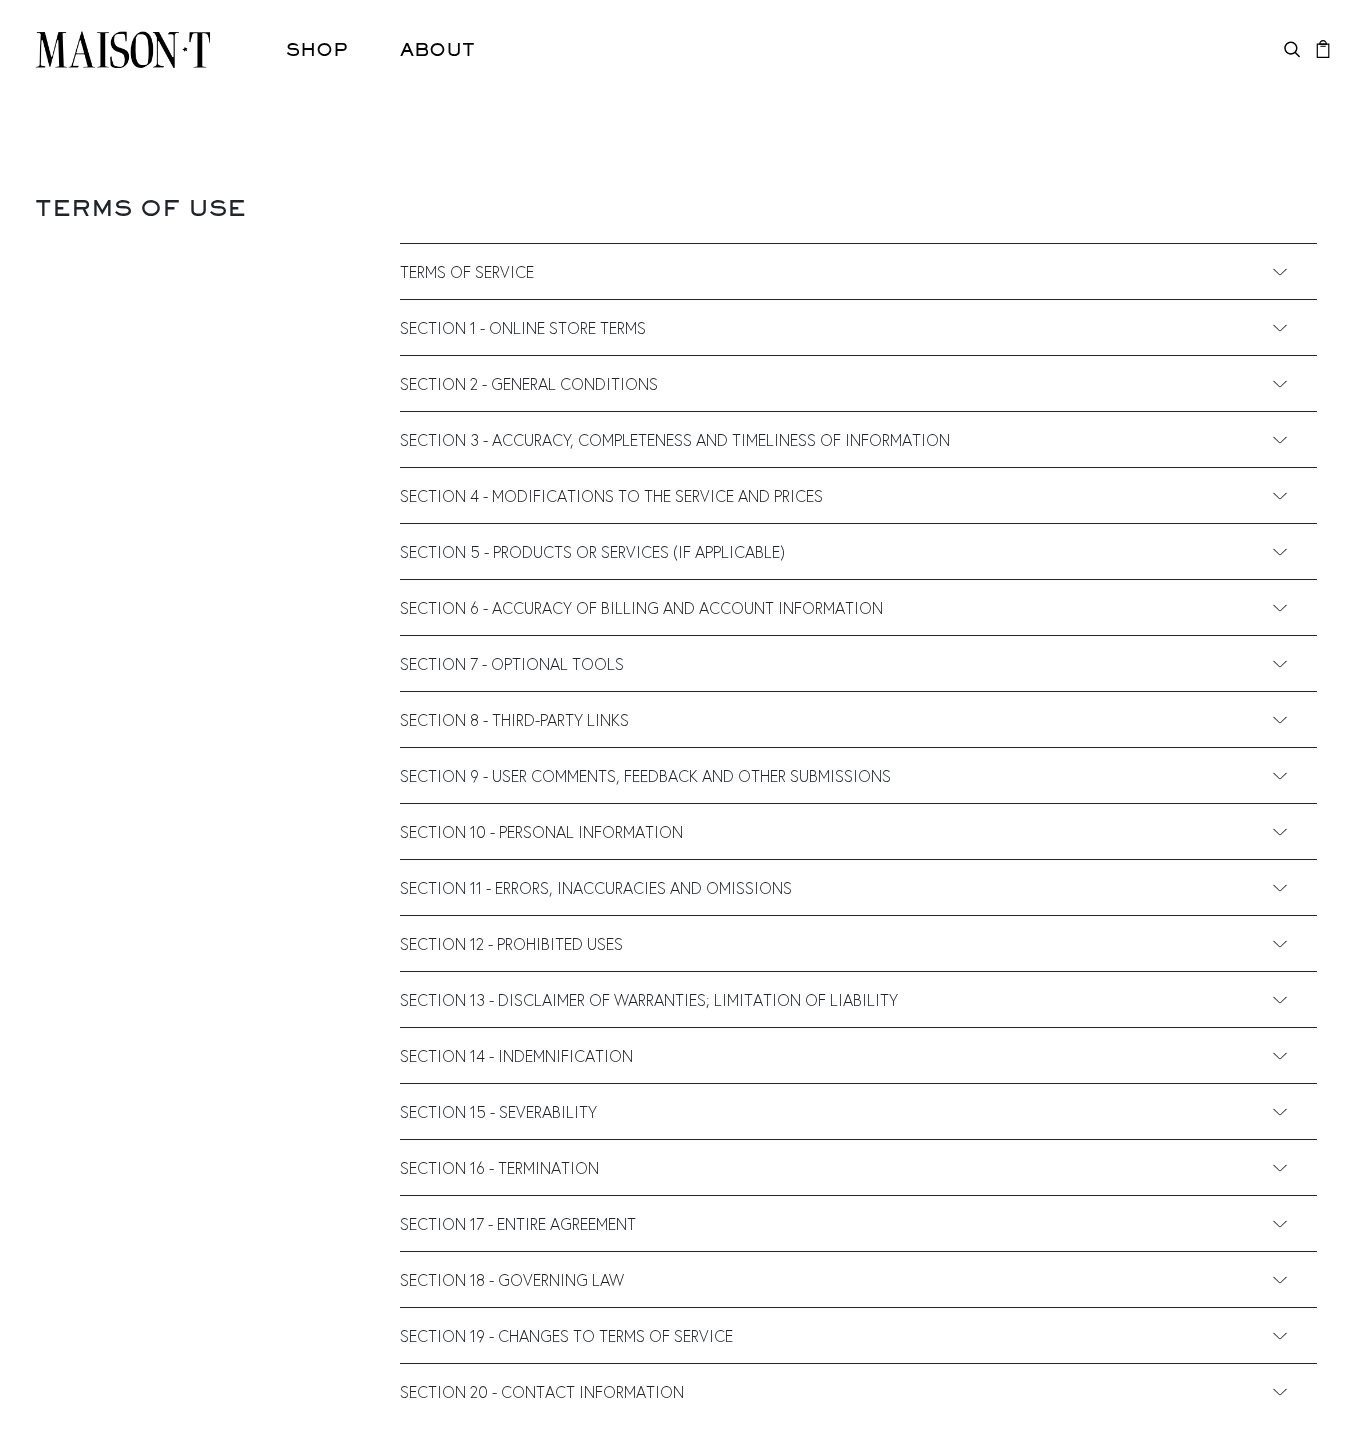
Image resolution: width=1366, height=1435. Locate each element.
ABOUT (437, 49)
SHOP (317, 49)
